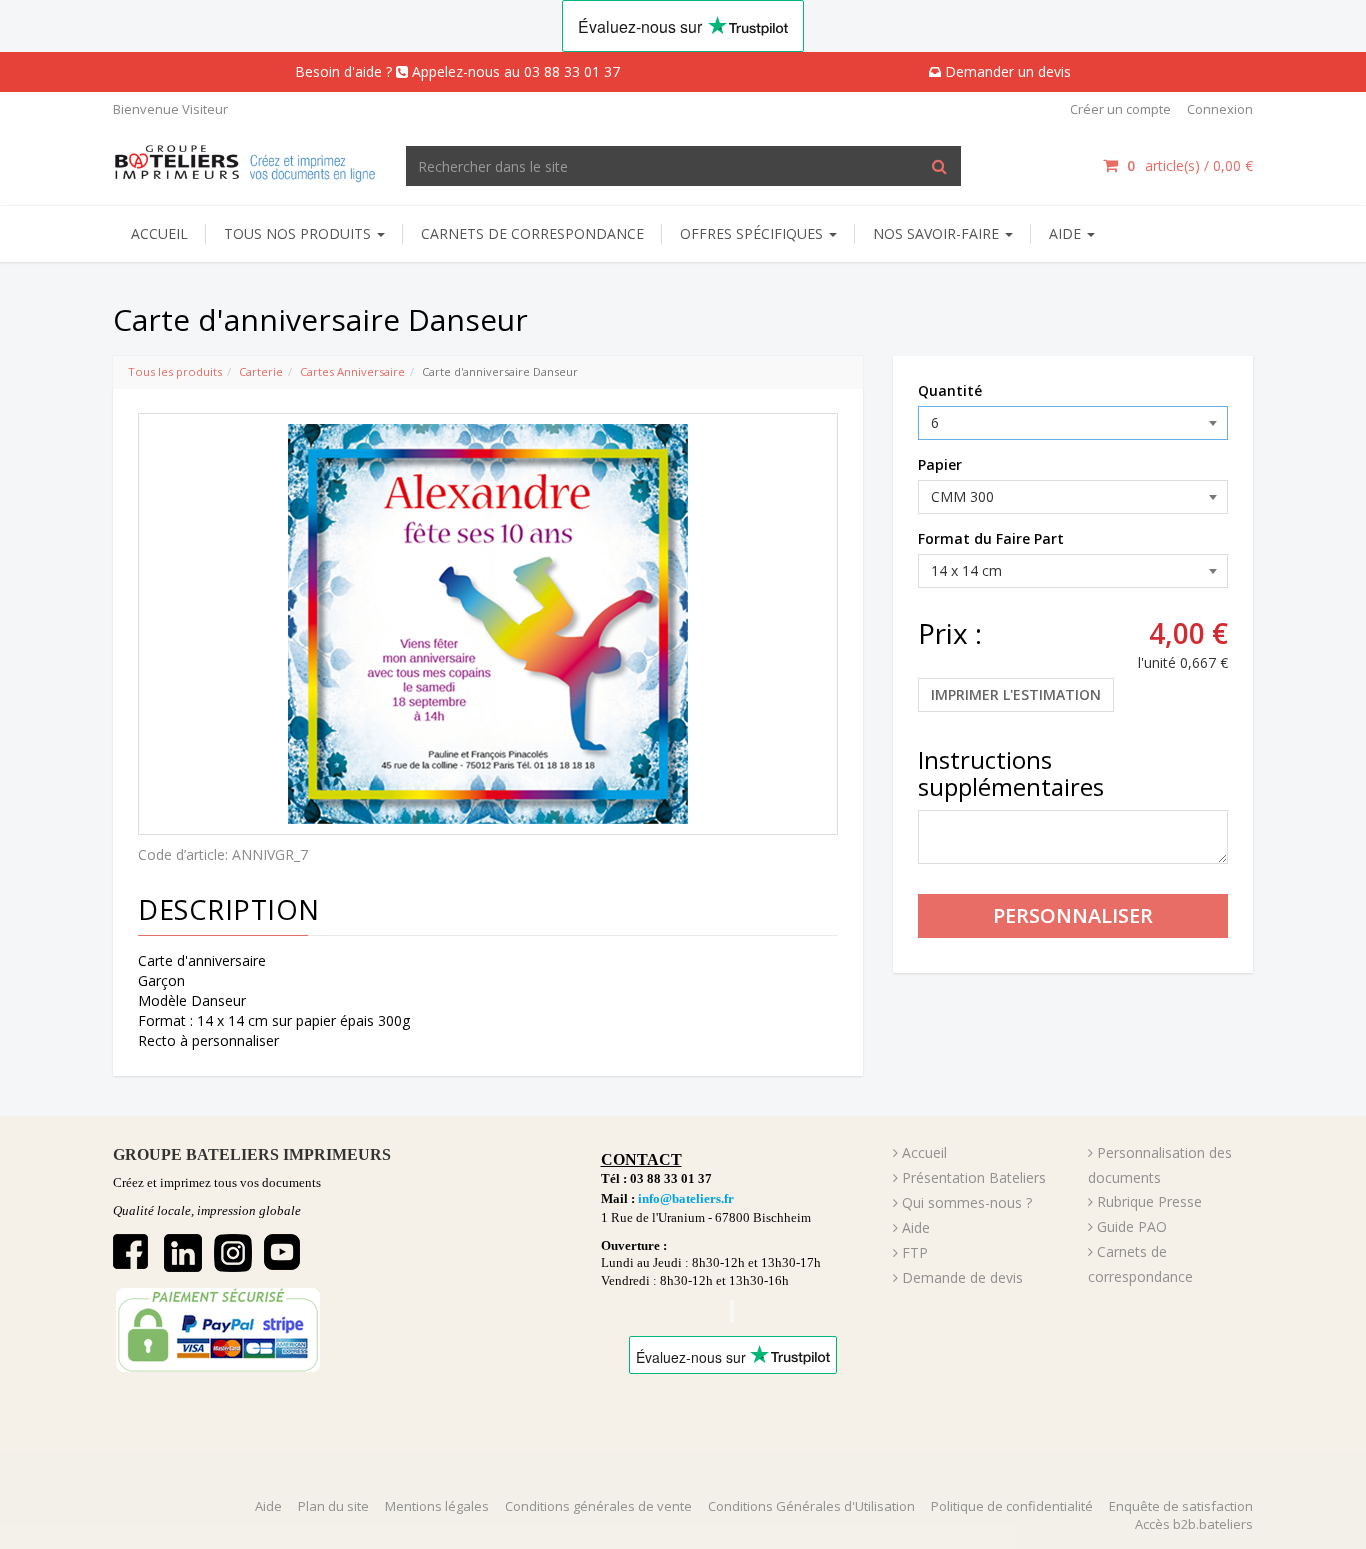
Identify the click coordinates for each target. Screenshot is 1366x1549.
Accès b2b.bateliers (1194, 1524)
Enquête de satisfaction (1181, 1506)
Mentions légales (437, 1506)
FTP (915, 1252)
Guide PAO (1132, 1226)
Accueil (159, 233)
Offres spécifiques (753, 233)
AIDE (1067, 233)
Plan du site (333, 1506)
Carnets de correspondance (532, 233)
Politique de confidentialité (1012, 1506)
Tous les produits (175, 371)
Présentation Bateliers (974, 1177)
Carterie (261, 371)
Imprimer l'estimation (1016, 694)
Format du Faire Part (991, 538)
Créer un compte (1120, 109)
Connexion (1220, 109)
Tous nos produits (299, 233)
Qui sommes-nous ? (967, 1202)
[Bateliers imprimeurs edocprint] (244, 160)
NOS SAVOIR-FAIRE (938, 233)
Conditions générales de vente (598, 1506)
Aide (916, 1227)
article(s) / (1190, 165)
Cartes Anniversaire (352, 371)
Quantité (950, 390)
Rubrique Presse (1149, 1201)
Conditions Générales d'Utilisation (811, 1506)
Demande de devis (962, 1277)
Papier (940, 464)
